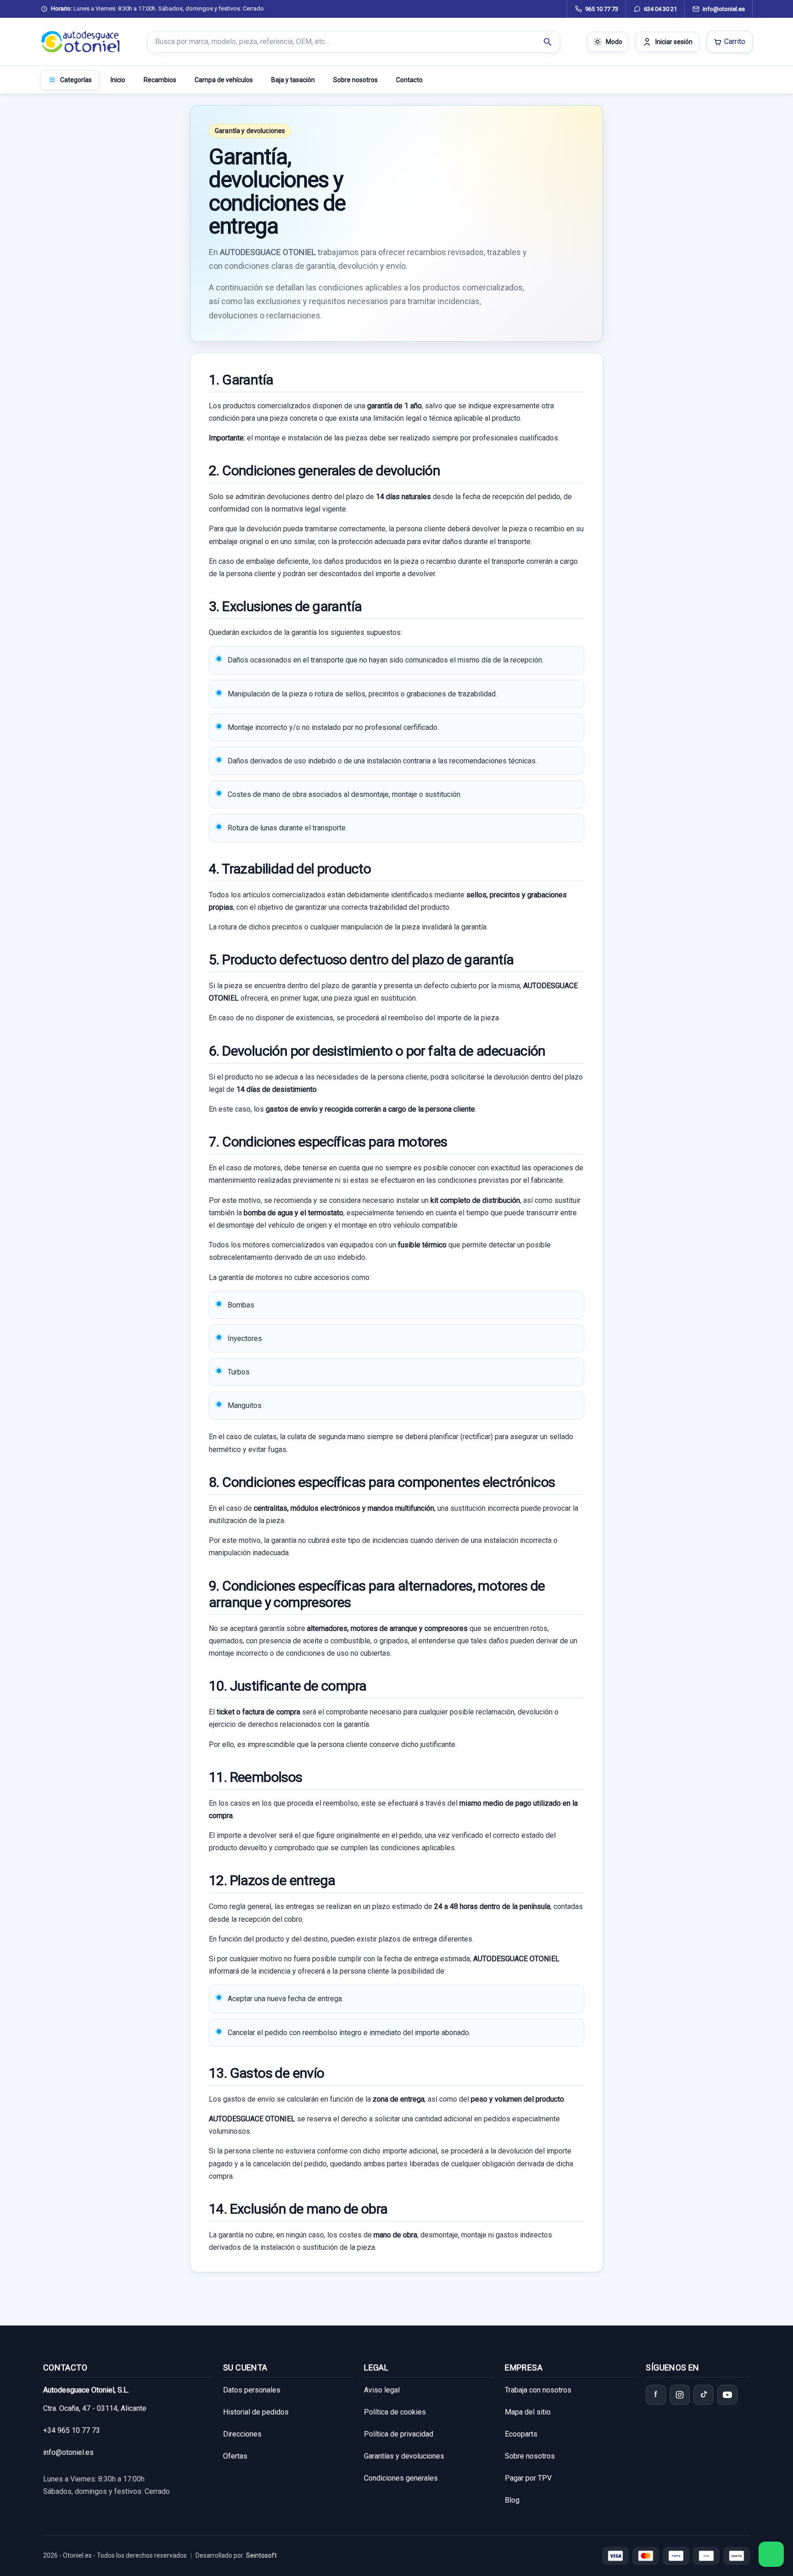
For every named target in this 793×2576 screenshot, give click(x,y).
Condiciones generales (401, 2478)
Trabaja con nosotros (538, 2390)
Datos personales (252, 2390)
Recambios (160, 80)
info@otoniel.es (68, 2452)
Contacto (409, 80)
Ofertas (235, 2456)
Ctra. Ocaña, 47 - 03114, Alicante (95, 2408)
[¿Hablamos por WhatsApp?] (771, 2554)
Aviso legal (382, 2390)
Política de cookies (395, 2412)
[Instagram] (680, 2395)
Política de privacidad (399, 2434)
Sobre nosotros (355, 80)
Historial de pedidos (256, 2412)
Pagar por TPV (528, 2478)
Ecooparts (521, 2434)
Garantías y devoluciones (404, 2456)
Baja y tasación (293, 80)
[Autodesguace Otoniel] (81, 42)
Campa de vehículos (224, 80)
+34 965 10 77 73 (72, 2430)
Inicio (118, 80)
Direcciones (242, 2434)
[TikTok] (704, 2395)
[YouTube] (727, 2395)
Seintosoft (261, 2555)
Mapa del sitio (528, 2412)
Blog (512, 2500)
